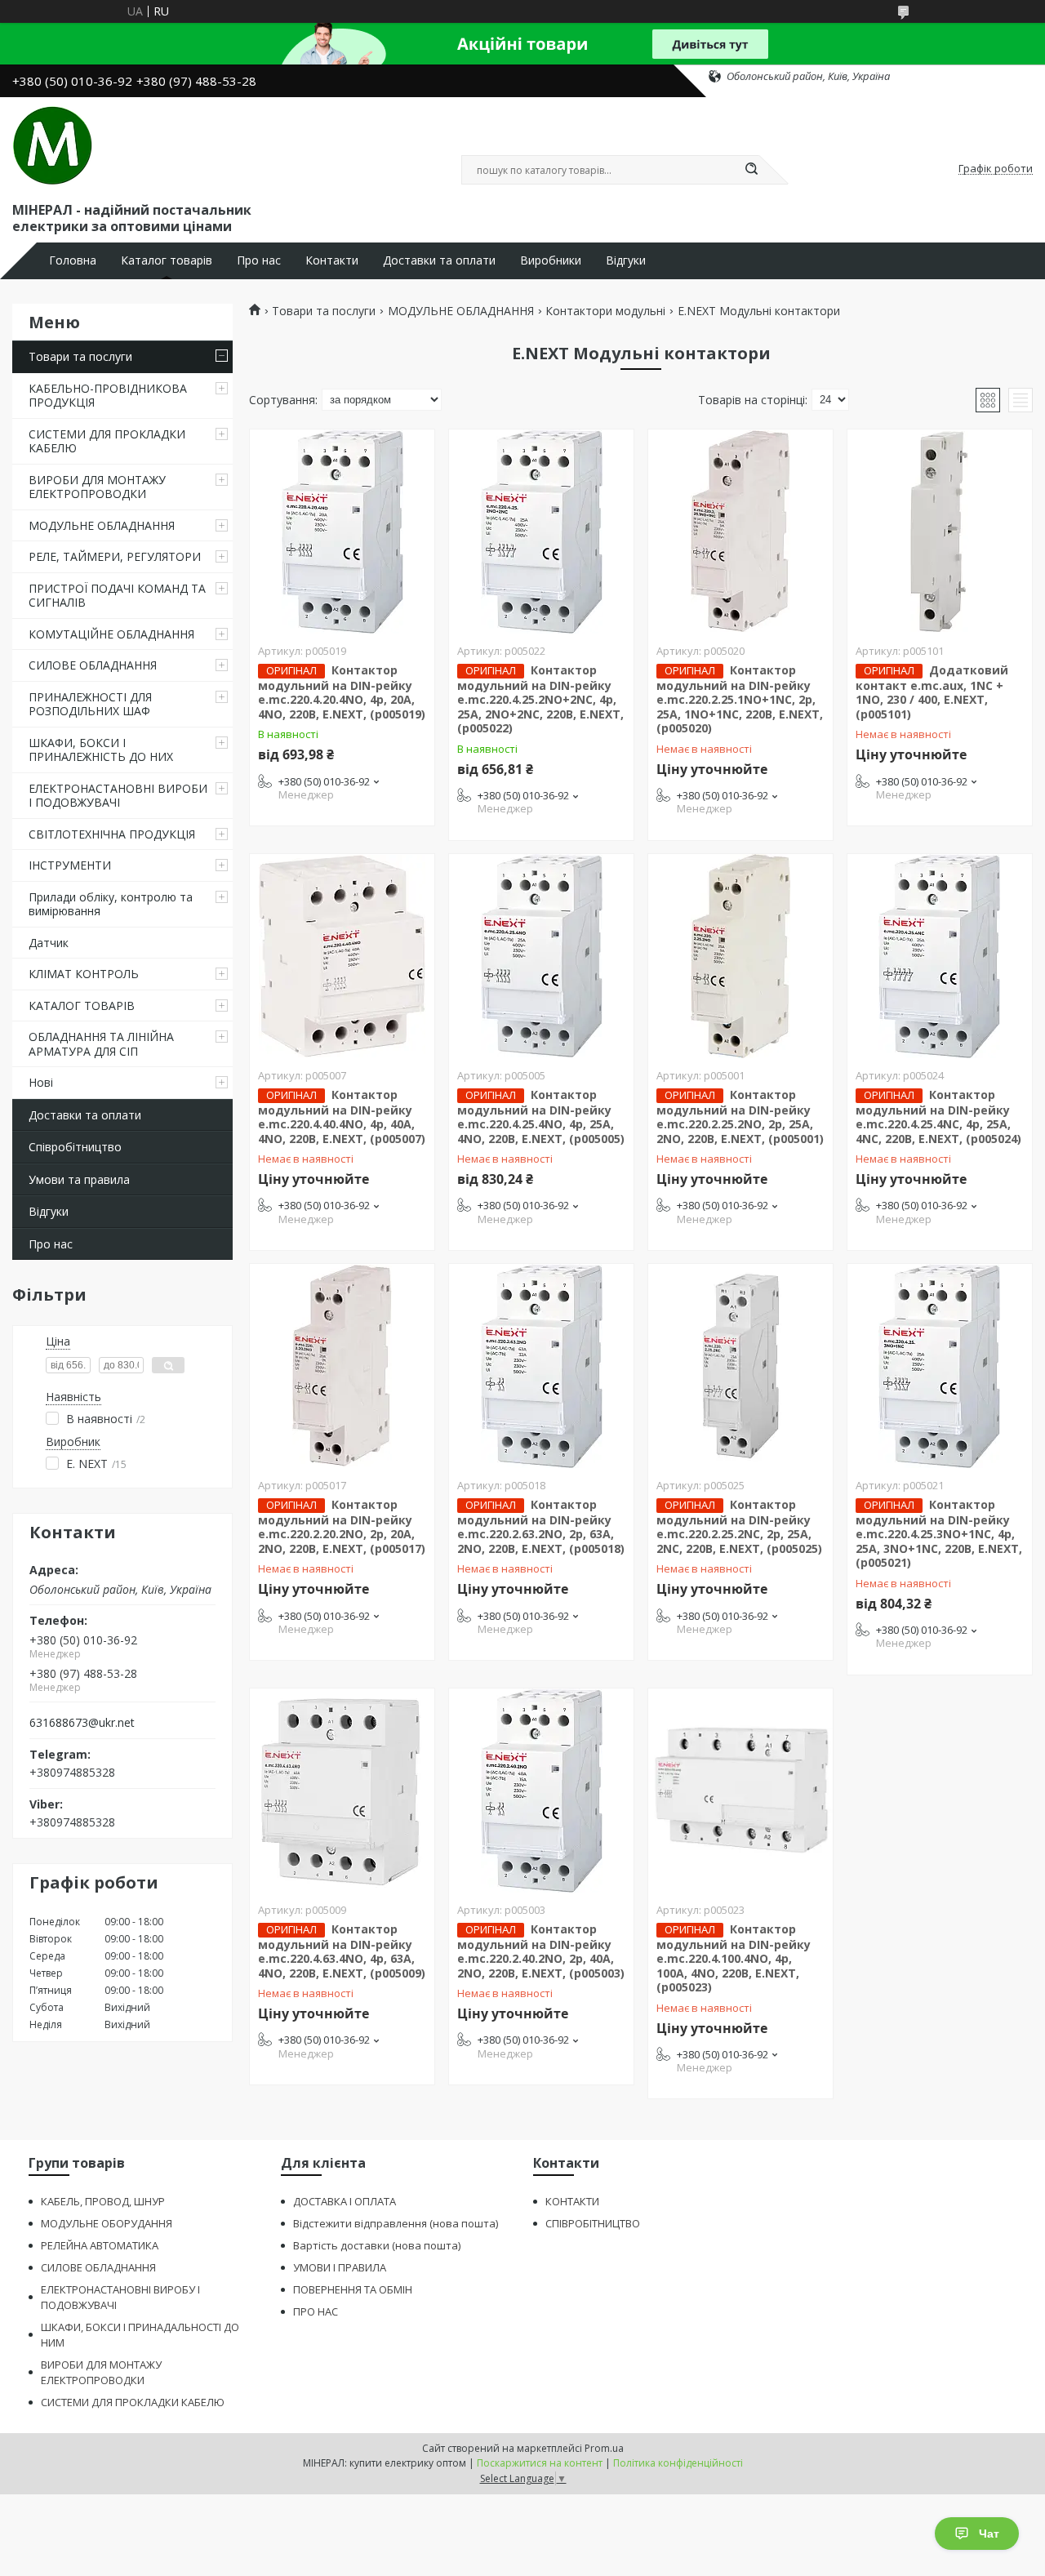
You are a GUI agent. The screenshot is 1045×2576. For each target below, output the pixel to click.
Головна (73, 260)
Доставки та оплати (439, 260)
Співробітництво (75, 1147)
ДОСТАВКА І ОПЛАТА (345, 2201)
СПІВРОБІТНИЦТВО (593, 2223)
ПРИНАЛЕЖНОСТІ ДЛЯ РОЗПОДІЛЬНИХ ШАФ (90, 704)
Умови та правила (79, 1179)
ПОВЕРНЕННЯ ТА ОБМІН (353, 2289)
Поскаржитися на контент (540, 2463)
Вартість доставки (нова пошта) (377, 2245)
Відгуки (626, 260)
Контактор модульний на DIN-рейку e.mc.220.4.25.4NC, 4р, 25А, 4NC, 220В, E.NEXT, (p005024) (938, 1117)
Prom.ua (604, 2448)
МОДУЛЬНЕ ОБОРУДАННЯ (107, 2223)
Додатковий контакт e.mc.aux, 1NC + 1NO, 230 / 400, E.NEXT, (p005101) (932, 692)
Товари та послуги (80, 356)
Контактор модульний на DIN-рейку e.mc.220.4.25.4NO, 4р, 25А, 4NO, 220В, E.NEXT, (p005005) (541, 1117)
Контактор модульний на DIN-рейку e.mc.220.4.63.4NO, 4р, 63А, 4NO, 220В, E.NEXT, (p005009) (342, 1951)
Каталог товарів (167, 260)
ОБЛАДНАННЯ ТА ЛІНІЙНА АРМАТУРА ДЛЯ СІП (101, 1044)
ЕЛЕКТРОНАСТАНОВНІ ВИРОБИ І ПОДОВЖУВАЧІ (118, 796)
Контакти (332, 260)
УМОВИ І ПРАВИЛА (340, 2267)
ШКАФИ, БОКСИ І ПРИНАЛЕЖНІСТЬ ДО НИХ (101, 750)
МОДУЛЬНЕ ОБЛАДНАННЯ (102, 525)
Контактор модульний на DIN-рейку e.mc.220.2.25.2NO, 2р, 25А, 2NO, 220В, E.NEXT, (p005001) (740, 1117)
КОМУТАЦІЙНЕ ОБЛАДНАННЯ (111, 634)
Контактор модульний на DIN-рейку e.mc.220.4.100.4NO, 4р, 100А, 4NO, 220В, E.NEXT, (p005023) (734, 1958)
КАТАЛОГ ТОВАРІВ (82, 1005)
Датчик (49, 943)
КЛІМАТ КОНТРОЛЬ (84, 974)
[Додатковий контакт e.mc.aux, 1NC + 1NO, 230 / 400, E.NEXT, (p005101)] (940, 532)
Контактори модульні (605, 311)
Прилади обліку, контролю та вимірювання (111, 904)
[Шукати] (751, 170)
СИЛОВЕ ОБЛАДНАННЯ (93, 665)
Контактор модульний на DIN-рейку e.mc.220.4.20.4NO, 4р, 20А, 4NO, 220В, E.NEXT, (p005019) (342, 692)
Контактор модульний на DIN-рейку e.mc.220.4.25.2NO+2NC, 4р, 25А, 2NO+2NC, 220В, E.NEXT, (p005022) (540, 699)
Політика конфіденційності (678, 2463)
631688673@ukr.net (82, 1723)
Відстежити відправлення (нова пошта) (396, 2223)
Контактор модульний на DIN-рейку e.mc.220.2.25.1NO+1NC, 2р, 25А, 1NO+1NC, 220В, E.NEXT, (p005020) (740, 699)
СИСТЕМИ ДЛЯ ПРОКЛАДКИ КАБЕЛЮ (107, 441)
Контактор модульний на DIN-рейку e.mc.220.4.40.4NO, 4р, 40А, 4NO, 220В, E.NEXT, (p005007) (342, 1117)
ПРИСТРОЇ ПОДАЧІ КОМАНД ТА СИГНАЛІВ (117, 596)
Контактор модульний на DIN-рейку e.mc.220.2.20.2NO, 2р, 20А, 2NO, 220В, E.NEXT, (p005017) (342, 1526)
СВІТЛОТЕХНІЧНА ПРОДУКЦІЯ (112, 834)
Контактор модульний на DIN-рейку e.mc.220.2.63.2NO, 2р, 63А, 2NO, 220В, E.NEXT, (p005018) (541, 1526)
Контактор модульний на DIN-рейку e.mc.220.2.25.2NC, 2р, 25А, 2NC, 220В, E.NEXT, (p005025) (739, 1526)
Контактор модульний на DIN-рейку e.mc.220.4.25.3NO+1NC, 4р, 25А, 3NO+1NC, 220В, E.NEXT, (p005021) (939, 1534)
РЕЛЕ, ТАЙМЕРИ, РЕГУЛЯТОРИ (115, 556)
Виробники (551, 260)
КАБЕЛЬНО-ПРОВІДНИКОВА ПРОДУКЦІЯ (108, 396)
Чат (989, 2534)
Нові (41, 1082)
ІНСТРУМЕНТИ (70, 865)
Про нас (259, 260)
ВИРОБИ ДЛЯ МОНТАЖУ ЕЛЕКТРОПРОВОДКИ (97, 487)
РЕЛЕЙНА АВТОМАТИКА (100, 2245)
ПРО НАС (316, 2311)
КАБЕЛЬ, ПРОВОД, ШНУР (103, 2201)
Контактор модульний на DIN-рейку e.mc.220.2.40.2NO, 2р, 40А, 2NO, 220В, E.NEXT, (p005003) (541, 1951)
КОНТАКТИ (572, 2201)
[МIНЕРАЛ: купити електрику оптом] (53, 146)
